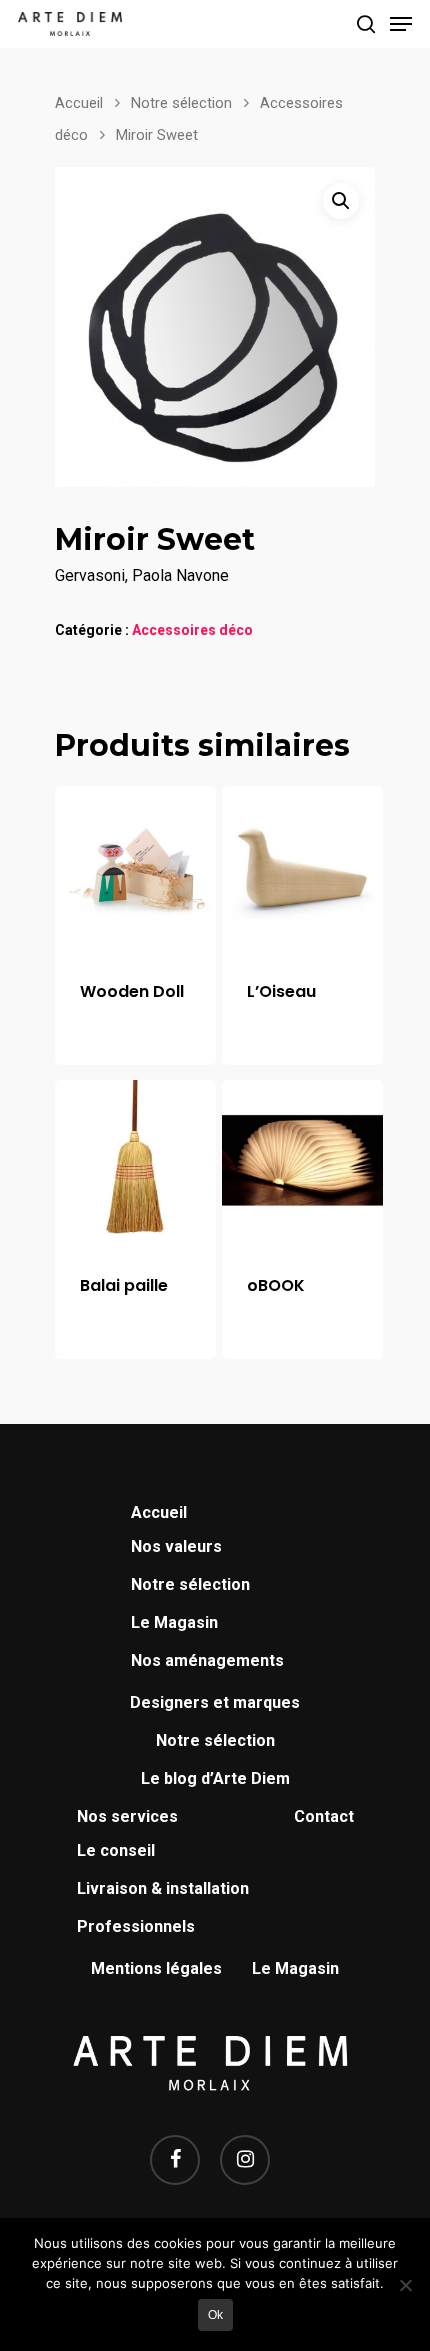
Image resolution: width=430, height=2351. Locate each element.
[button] (341, 201)
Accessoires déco (192, 630)
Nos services (127, 1816)
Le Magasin (174, 1622)
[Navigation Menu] (401, 24)
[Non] (405, 2285)
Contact (324, 1816)
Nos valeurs (176, 1546)
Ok (215, 2315)
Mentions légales (156, 1968)
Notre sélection (181, 103)
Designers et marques (215, 1702)
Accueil (79, 103)
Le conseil (116, 1850)
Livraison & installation (163, 1888)
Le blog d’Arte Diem (215, 1778)
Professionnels (136, 1926)
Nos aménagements (207, 1660)
